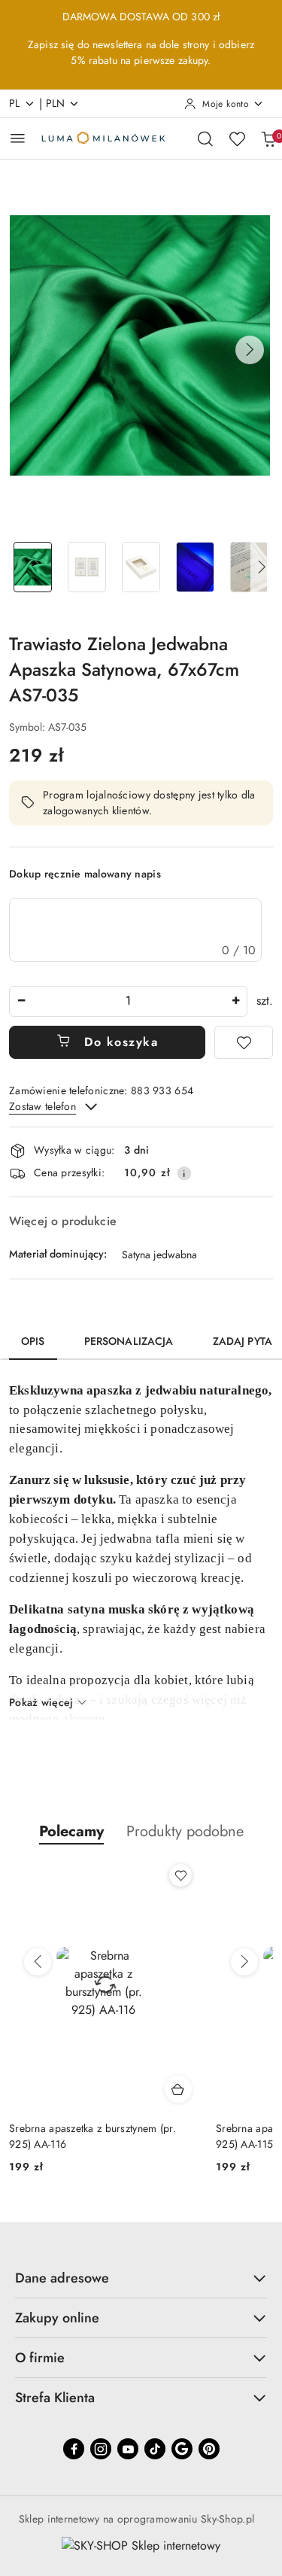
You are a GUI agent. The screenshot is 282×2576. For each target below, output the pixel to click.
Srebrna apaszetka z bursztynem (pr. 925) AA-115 (95, 2136)
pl (15, 103)
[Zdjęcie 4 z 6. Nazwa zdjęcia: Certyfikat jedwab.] (195, 567)
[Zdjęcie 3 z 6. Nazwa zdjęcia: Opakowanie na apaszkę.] (141, 567)
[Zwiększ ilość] (235, 1001)
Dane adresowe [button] (62, 2278)
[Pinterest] (209, 2449)
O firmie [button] (40, 2358)
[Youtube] (128, 2449)
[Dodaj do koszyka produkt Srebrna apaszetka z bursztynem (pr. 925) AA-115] (180, 2089)
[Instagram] (101, 2449)
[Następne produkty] (244, 1962)
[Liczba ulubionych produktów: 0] (237, 138)
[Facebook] (74, 2449)
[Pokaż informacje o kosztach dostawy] (184, 1173)
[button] (250, 350)
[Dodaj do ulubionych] (244, 1042)
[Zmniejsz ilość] (21, 1001)
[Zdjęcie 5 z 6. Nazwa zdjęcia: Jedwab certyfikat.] (249, 567)
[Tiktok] (155, 2449)
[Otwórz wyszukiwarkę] (205, 138)
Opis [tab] (33, 1341)
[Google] (182, 2449)
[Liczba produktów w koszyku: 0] (268, 138)
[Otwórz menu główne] (18, 138)
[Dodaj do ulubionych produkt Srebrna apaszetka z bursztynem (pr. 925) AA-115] (183, 1875)
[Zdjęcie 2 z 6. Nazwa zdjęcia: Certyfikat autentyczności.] (87, 567)
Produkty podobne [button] (185, 1831)
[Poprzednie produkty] (38, 1962)
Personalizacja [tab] (129, 1341)
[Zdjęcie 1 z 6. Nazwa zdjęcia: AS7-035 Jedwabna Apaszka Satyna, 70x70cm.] (33, 567)
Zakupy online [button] (57, 2318)
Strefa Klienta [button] (55, 2398)
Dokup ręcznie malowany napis (85, 874)
